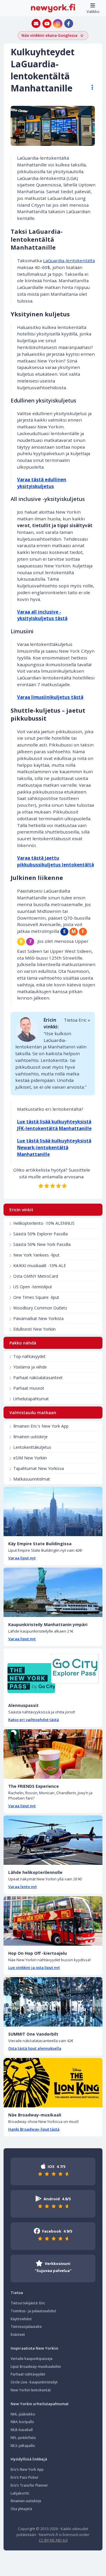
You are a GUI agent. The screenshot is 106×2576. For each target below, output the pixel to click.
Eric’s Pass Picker (25, 2477)
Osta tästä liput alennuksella (35, 2048)
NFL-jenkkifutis (23, 2438)
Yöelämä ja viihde (30, 1367)
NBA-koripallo (22, 2422)
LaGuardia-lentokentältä (69, 260)
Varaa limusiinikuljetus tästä (50, 697)
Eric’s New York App (27, 2469)
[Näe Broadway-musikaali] (53, 2083)
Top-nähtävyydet (29, 1356)
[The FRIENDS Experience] (53, 1754)
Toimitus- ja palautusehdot (33, 2311)
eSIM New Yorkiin (30, 1458)
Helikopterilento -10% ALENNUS (44, 1223)
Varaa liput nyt (22, 1558)
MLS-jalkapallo (23, 2446)
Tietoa (17, 2293)
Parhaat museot (29, 1388)
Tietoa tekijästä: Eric (28, 2303)
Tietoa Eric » (77, 1020)
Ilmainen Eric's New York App (41, 1426)
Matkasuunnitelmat (32, 1479)
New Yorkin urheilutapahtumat (40, 2404)
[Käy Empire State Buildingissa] (53, 1511)
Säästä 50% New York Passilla (42, 1244)
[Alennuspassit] (53, 1673)
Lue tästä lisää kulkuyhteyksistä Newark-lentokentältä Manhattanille (54, 1147)
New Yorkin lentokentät (31, 2390)
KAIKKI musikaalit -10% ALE (40, 1266)
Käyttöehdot (21, 2319)
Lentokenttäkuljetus (32, 1447)
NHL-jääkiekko (23, 2414)
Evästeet (18, 2334)
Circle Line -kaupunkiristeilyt (34, 2382)
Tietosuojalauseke (26, 2327)
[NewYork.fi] (53, 8)
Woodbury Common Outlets (40, 1308)
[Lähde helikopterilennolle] (53, 1840)
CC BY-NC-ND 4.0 (53, 2540)
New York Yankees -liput (36, 1255)
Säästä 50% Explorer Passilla (40, 1234)
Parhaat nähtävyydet (28, 2374)
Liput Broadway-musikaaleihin (36, 2367)
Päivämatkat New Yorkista (38, 1318)
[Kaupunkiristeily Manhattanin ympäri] (53, 1592)
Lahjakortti (20, 2493)
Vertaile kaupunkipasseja (32, 2359)
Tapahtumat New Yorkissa (39, 1468)
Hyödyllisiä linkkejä (29, 2459)
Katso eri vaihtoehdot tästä (34, 1720)
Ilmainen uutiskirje (30, 1437)
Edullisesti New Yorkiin (34, 1329)
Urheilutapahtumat (31, 1399)
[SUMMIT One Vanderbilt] (53, 2002)
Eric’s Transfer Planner (29, 2485)
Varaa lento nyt (23, 1887)
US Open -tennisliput (33, 1287)
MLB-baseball (22, 2430)
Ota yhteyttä (21, 2509)
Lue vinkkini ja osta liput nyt (34, 1967)
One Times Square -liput (36, 1297)
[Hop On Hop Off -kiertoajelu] (53, 1921)
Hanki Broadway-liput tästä (34, 2129)
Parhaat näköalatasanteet (38, 1378)
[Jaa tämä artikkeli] (90, 87)
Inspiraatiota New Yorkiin (34, 2348)
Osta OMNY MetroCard (36, 1276)
